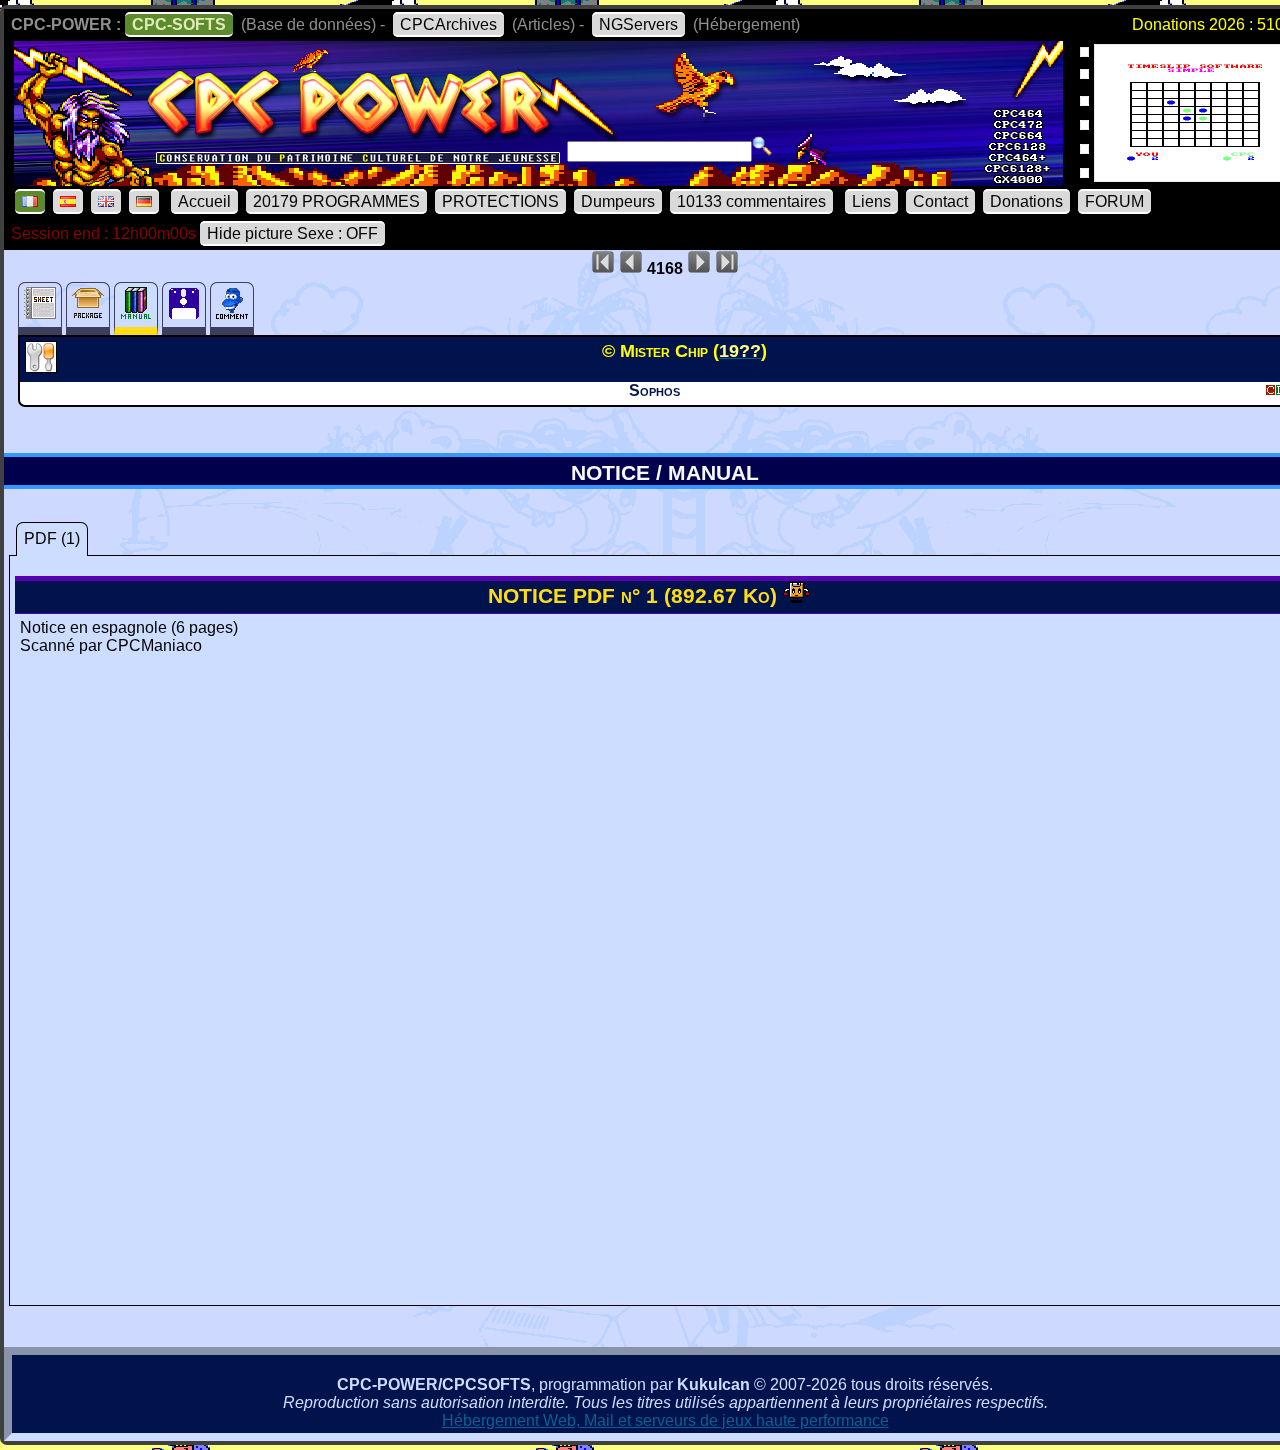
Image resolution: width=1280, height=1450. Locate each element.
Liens (871, 201)
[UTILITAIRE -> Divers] (43, 367)
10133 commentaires (751, 201)
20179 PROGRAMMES (336, 201)
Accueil (204, 201)
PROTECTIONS (500, 201)
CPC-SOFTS (179, 24)
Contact (940, 201)
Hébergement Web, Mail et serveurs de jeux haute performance (665, 1420)
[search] (762, 146)
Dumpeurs (618, 201)
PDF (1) (52, 538)
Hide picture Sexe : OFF (292, 233)
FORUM (1114, 201)
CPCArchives (448, 24)
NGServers (638, 24)
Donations (1026, 201)
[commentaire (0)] (232, 308)
